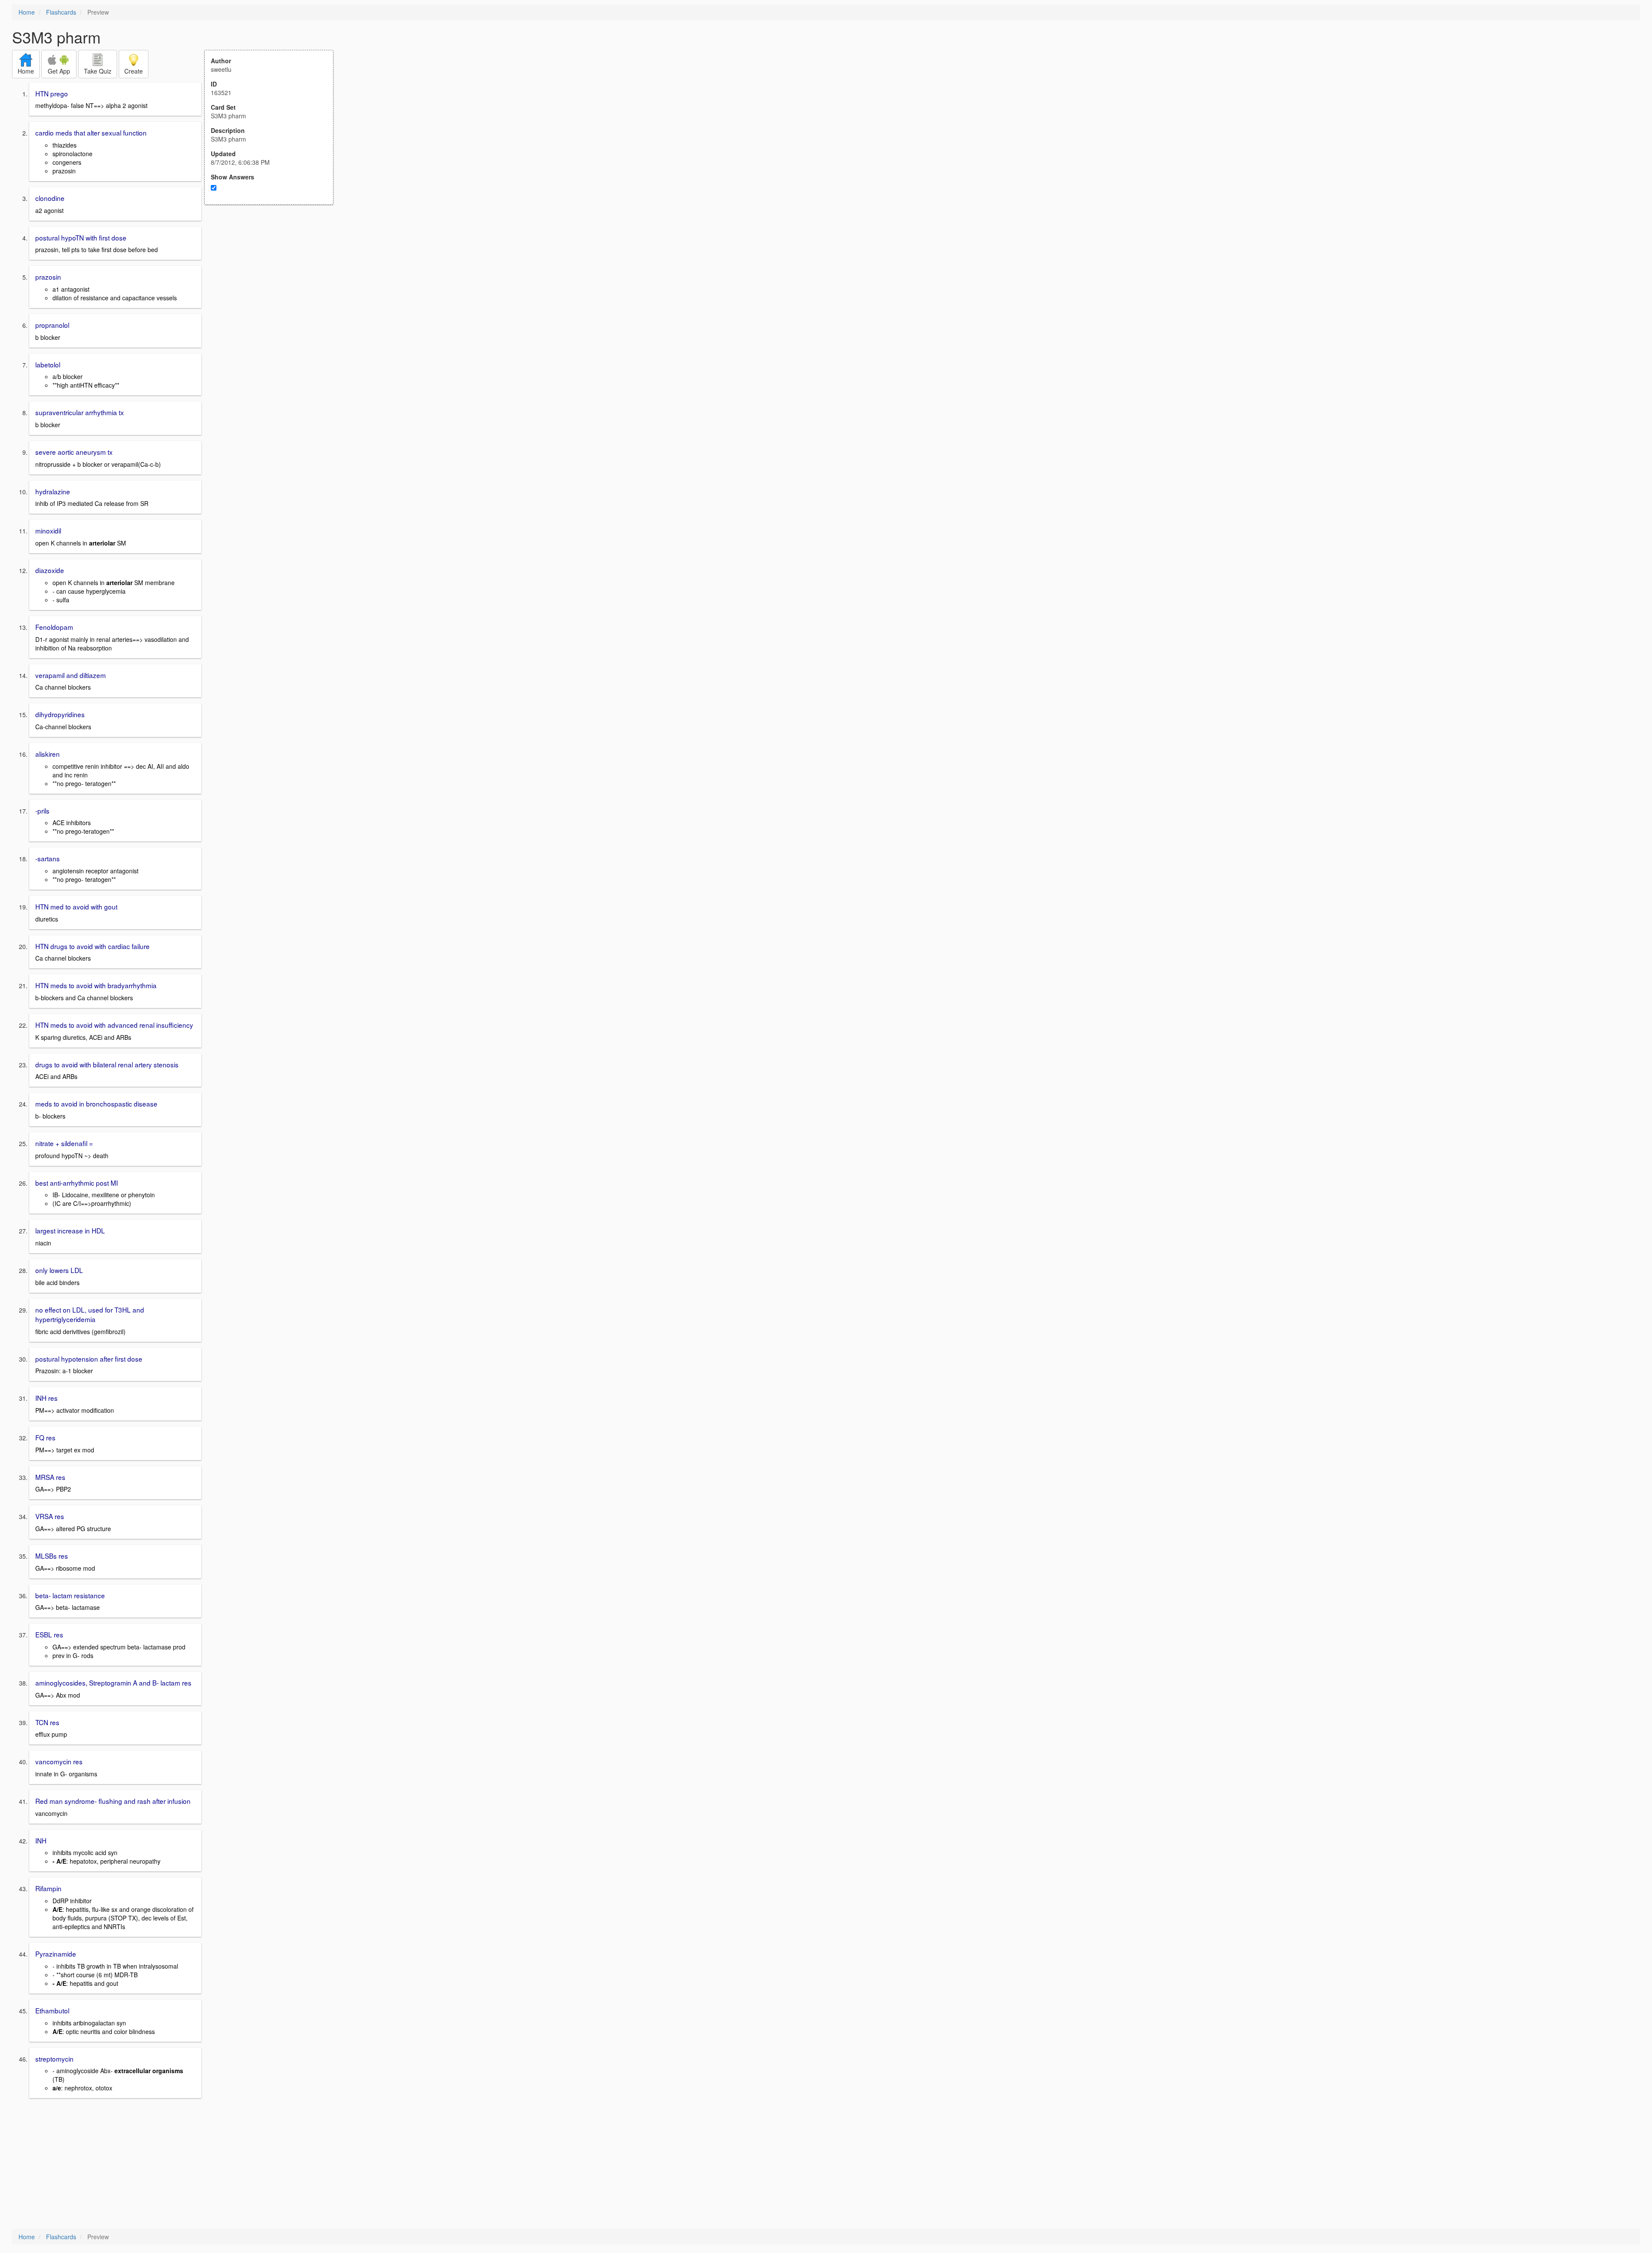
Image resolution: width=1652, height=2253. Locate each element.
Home (27, 12)
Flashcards (61, 12)
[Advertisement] (274, 289)
